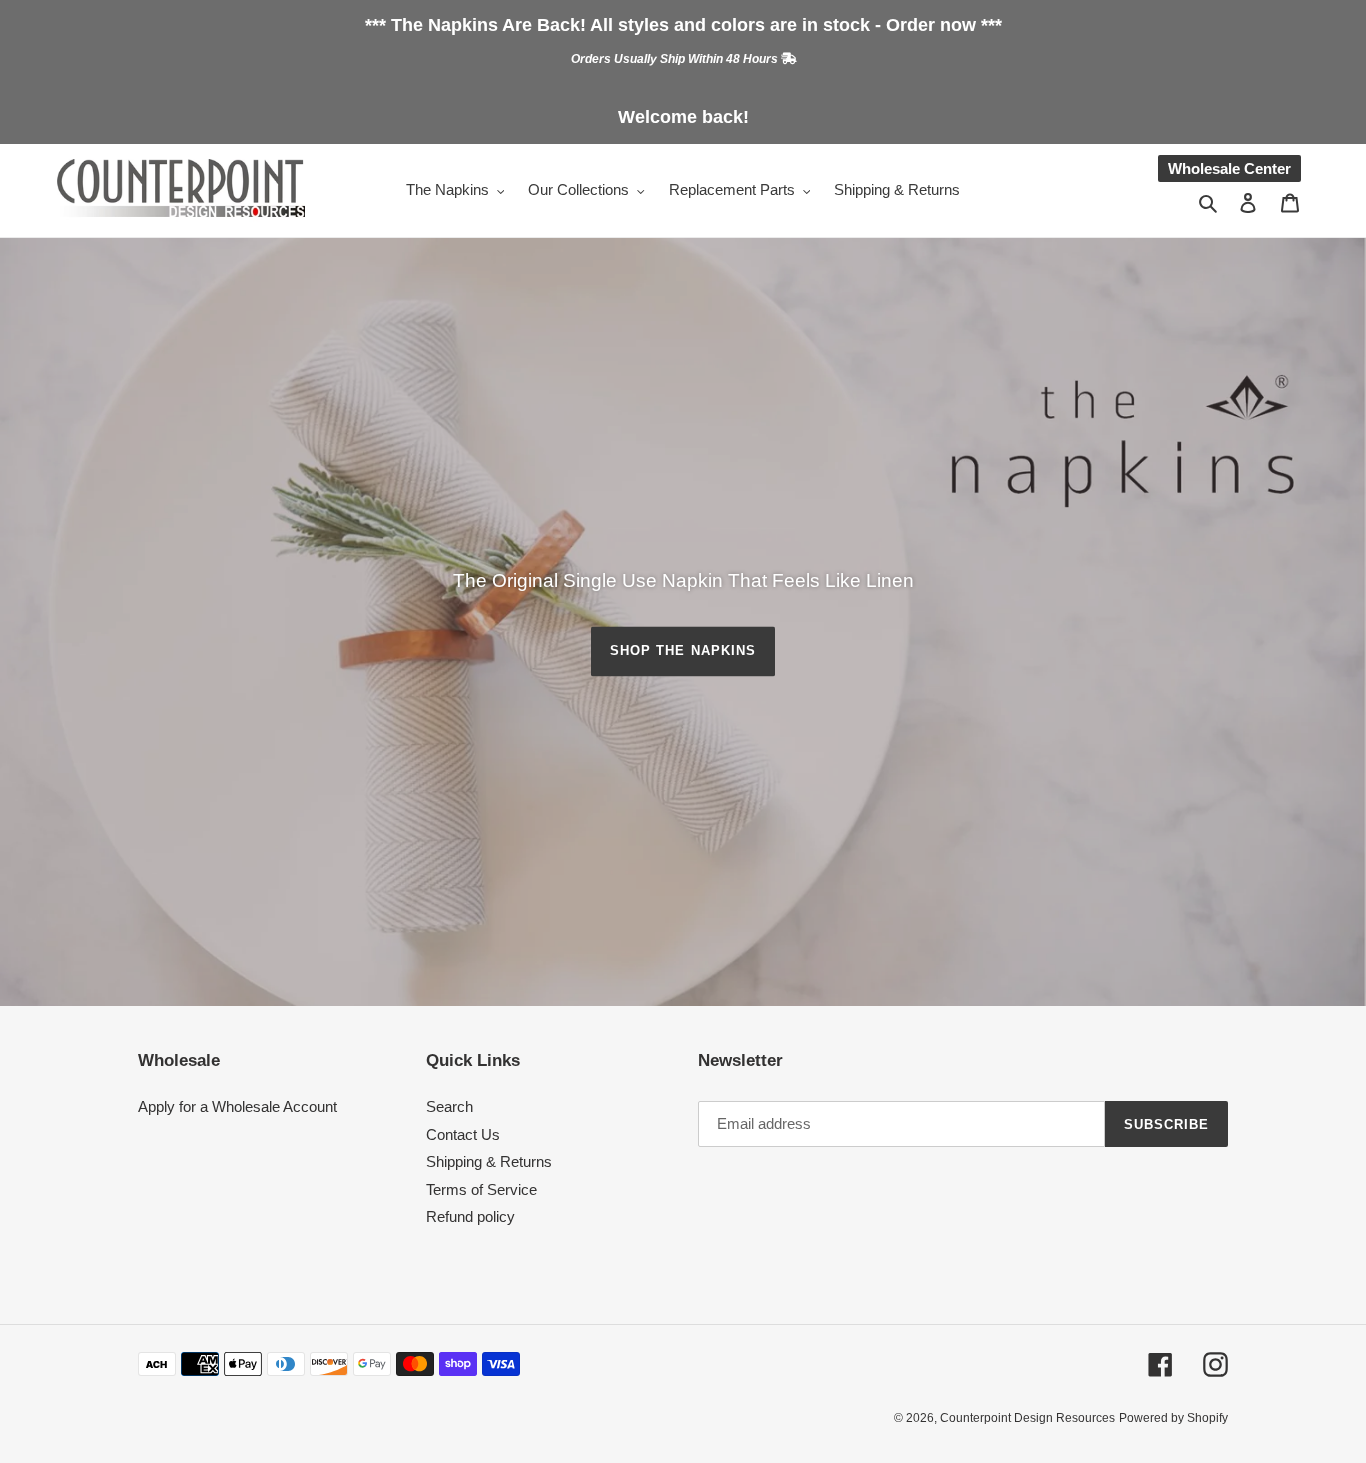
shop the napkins (683, 650)
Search (449, 1106)
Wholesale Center (1229, 168)
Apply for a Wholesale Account (237, 1106)
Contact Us (463, 1134)
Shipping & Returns (489, 1161)
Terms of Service (481, 1189)
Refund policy (470, 1216)
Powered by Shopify (1173, 1418)
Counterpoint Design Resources (1027, 1418)
